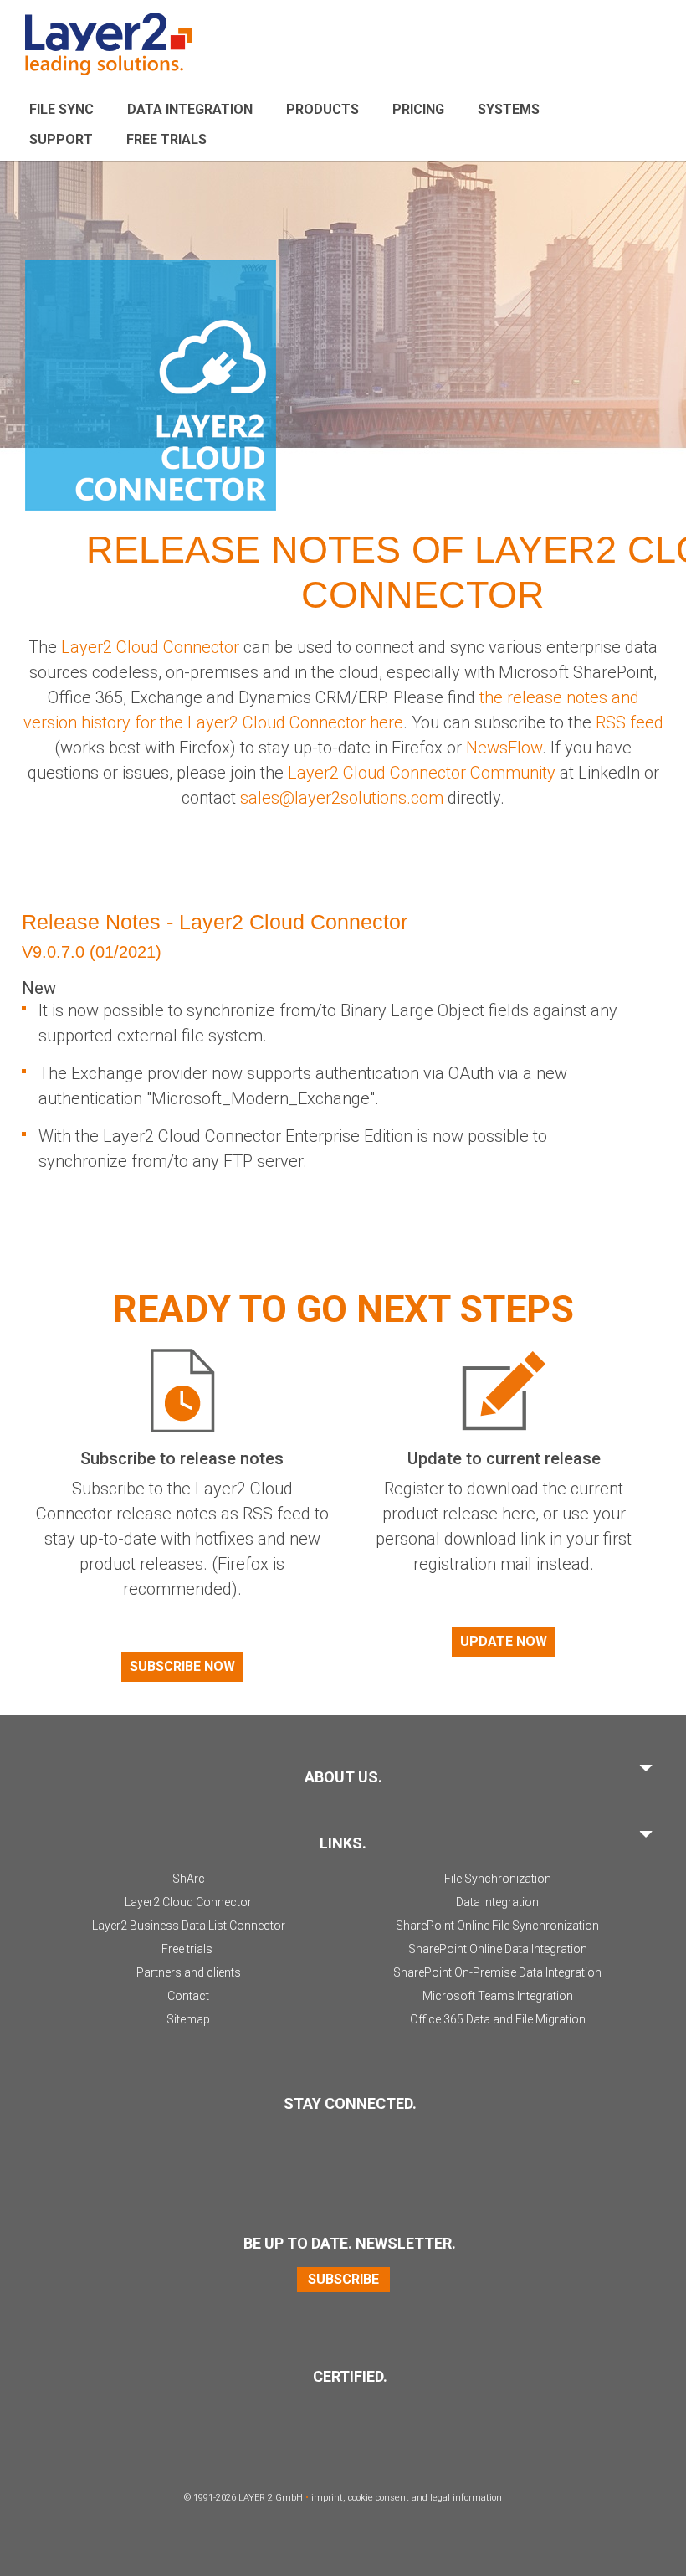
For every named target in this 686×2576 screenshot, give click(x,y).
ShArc (189, 1879)
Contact (188, 1996)
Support (61, 139)
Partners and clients (189, 1972)
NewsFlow (504, 748)
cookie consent (379, 2498)
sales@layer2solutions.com (342, 798)
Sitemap (188, 2019)
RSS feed (630, 722)
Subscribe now (182, 1666)
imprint (327, 2498)
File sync (61, 109)
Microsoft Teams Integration (498, 1996)
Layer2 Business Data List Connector (189, 1926)
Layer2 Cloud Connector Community (422, 773)
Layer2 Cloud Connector (150, 647)
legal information (466, 2498)
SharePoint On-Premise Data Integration (497, 1972)
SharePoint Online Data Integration (498, 1949)
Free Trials (166, 139)
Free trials (187, 1949)
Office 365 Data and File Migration (498, 2019)
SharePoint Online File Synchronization (497, 1926)
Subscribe (343, 2279)
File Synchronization (498, 1879)
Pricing (418, 109)
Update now (504, 1641)
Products (323, 109)
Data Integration (190, 109)
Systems (509, 109)
